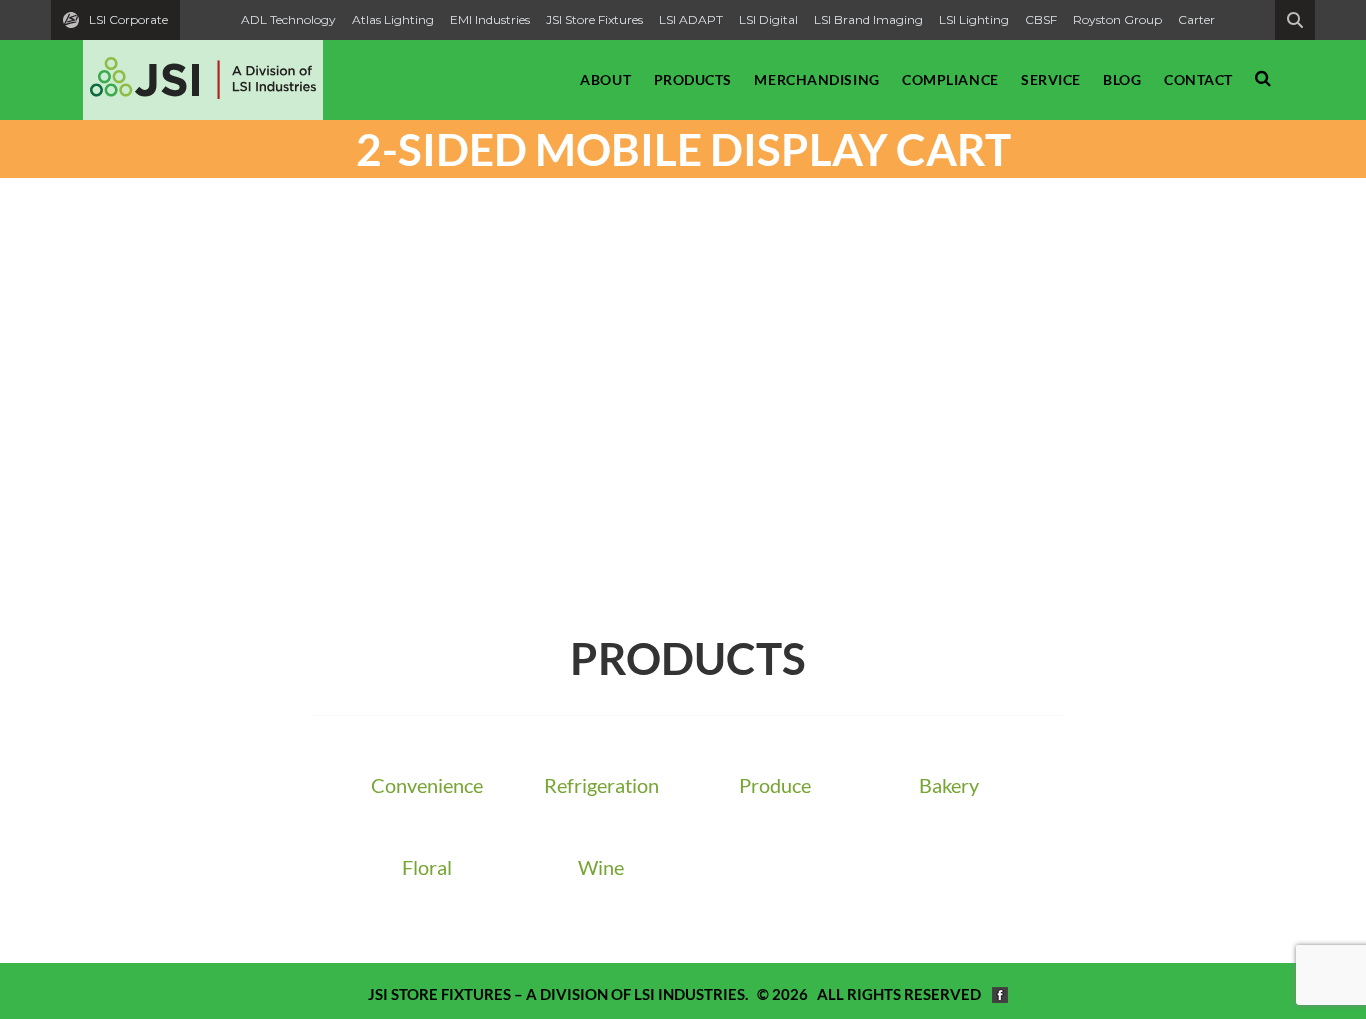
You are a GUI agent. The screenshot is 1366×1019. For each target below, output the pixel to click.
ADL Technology (288, 19)
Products (693, 79)
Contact (1198, 79)
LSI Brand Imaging (868, 19)
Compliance (950, 79)
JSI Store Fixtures (594, 19)
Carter (1196, 19)
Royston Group (1117, 19)
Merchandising (816, 79)
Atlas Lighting (393, 19)
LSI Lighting (974, 19)
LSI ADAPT (691, 19)
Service (1051, 79)
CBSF (1041, 19)
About (605, 79)
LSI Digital (768, 19)
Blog (1122, 79)
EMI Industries (490, 19)
